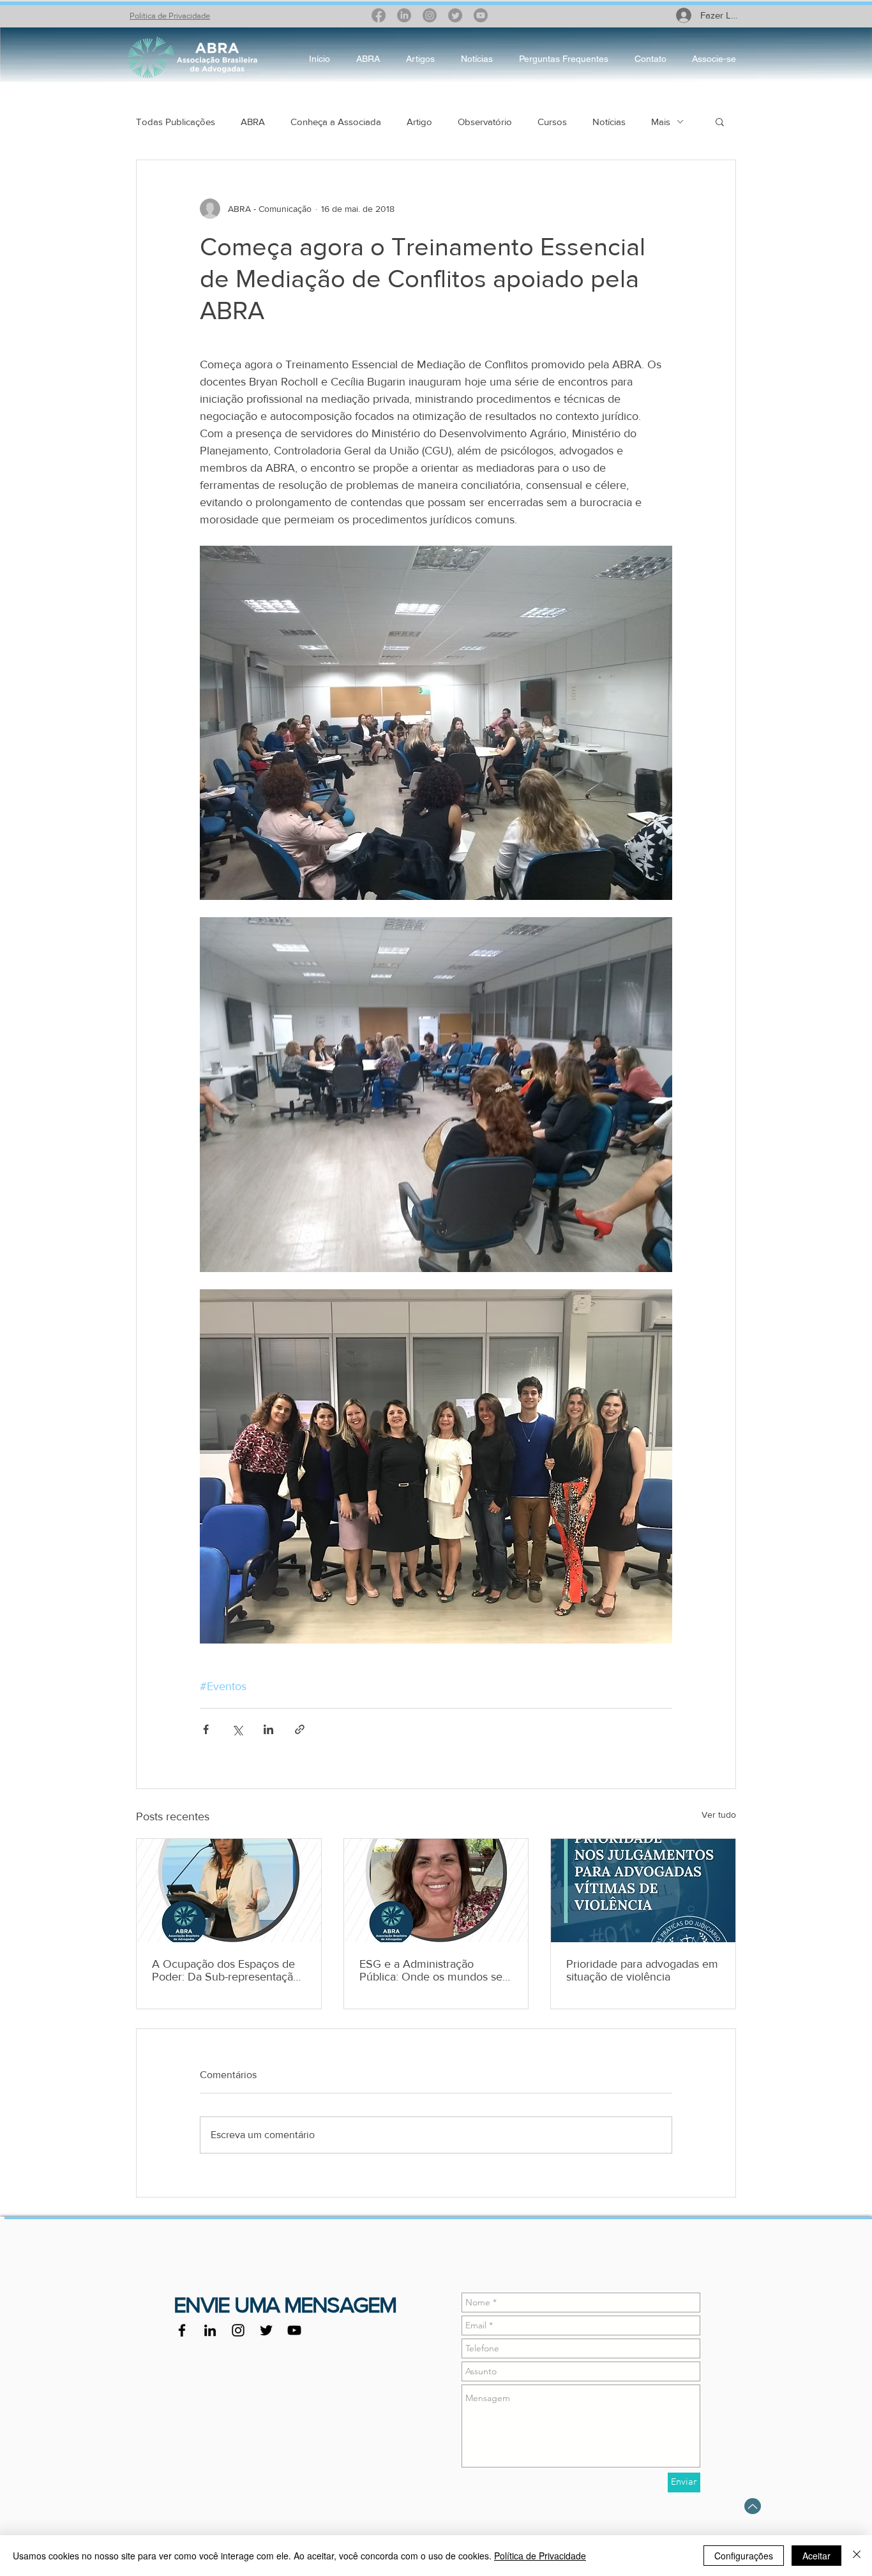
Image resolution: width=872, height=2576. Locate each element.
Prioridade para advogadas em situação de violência (642, 1970)
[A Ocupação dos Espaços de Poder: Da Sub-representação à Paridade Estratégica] (229, 1891)
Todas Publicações (176, 122)
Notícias (609, 122)
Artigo (419, 122)
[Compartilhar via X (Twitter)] (237, 1729)
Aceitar (816, 2556)
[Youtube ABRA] (294, 2330)
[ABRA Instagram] (238, 2330)
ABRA (253, 122)
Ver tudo (719, 1815)
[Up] (753, 2506)
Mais (661, 122)
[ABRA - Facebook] (182, 2330)
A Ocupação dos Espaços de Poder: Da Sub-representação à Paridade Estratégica (226, 1970)
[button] (720, 121)
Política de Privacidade (170, 16)
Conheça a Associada (336, 122)
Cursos (552, 122)
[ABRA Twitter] (266, 2330)
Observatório (485, 122)
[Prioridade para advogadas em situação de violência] (643, 1891)
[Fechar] (857, 2556)
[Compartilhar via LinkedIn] (268, 1729)
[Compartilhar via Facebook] (206, 1729)
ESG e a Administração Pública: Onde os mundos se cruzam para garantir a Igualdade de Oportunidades (431, 1970)
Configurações (744, 2556)
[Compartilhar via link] (300, 1729)
